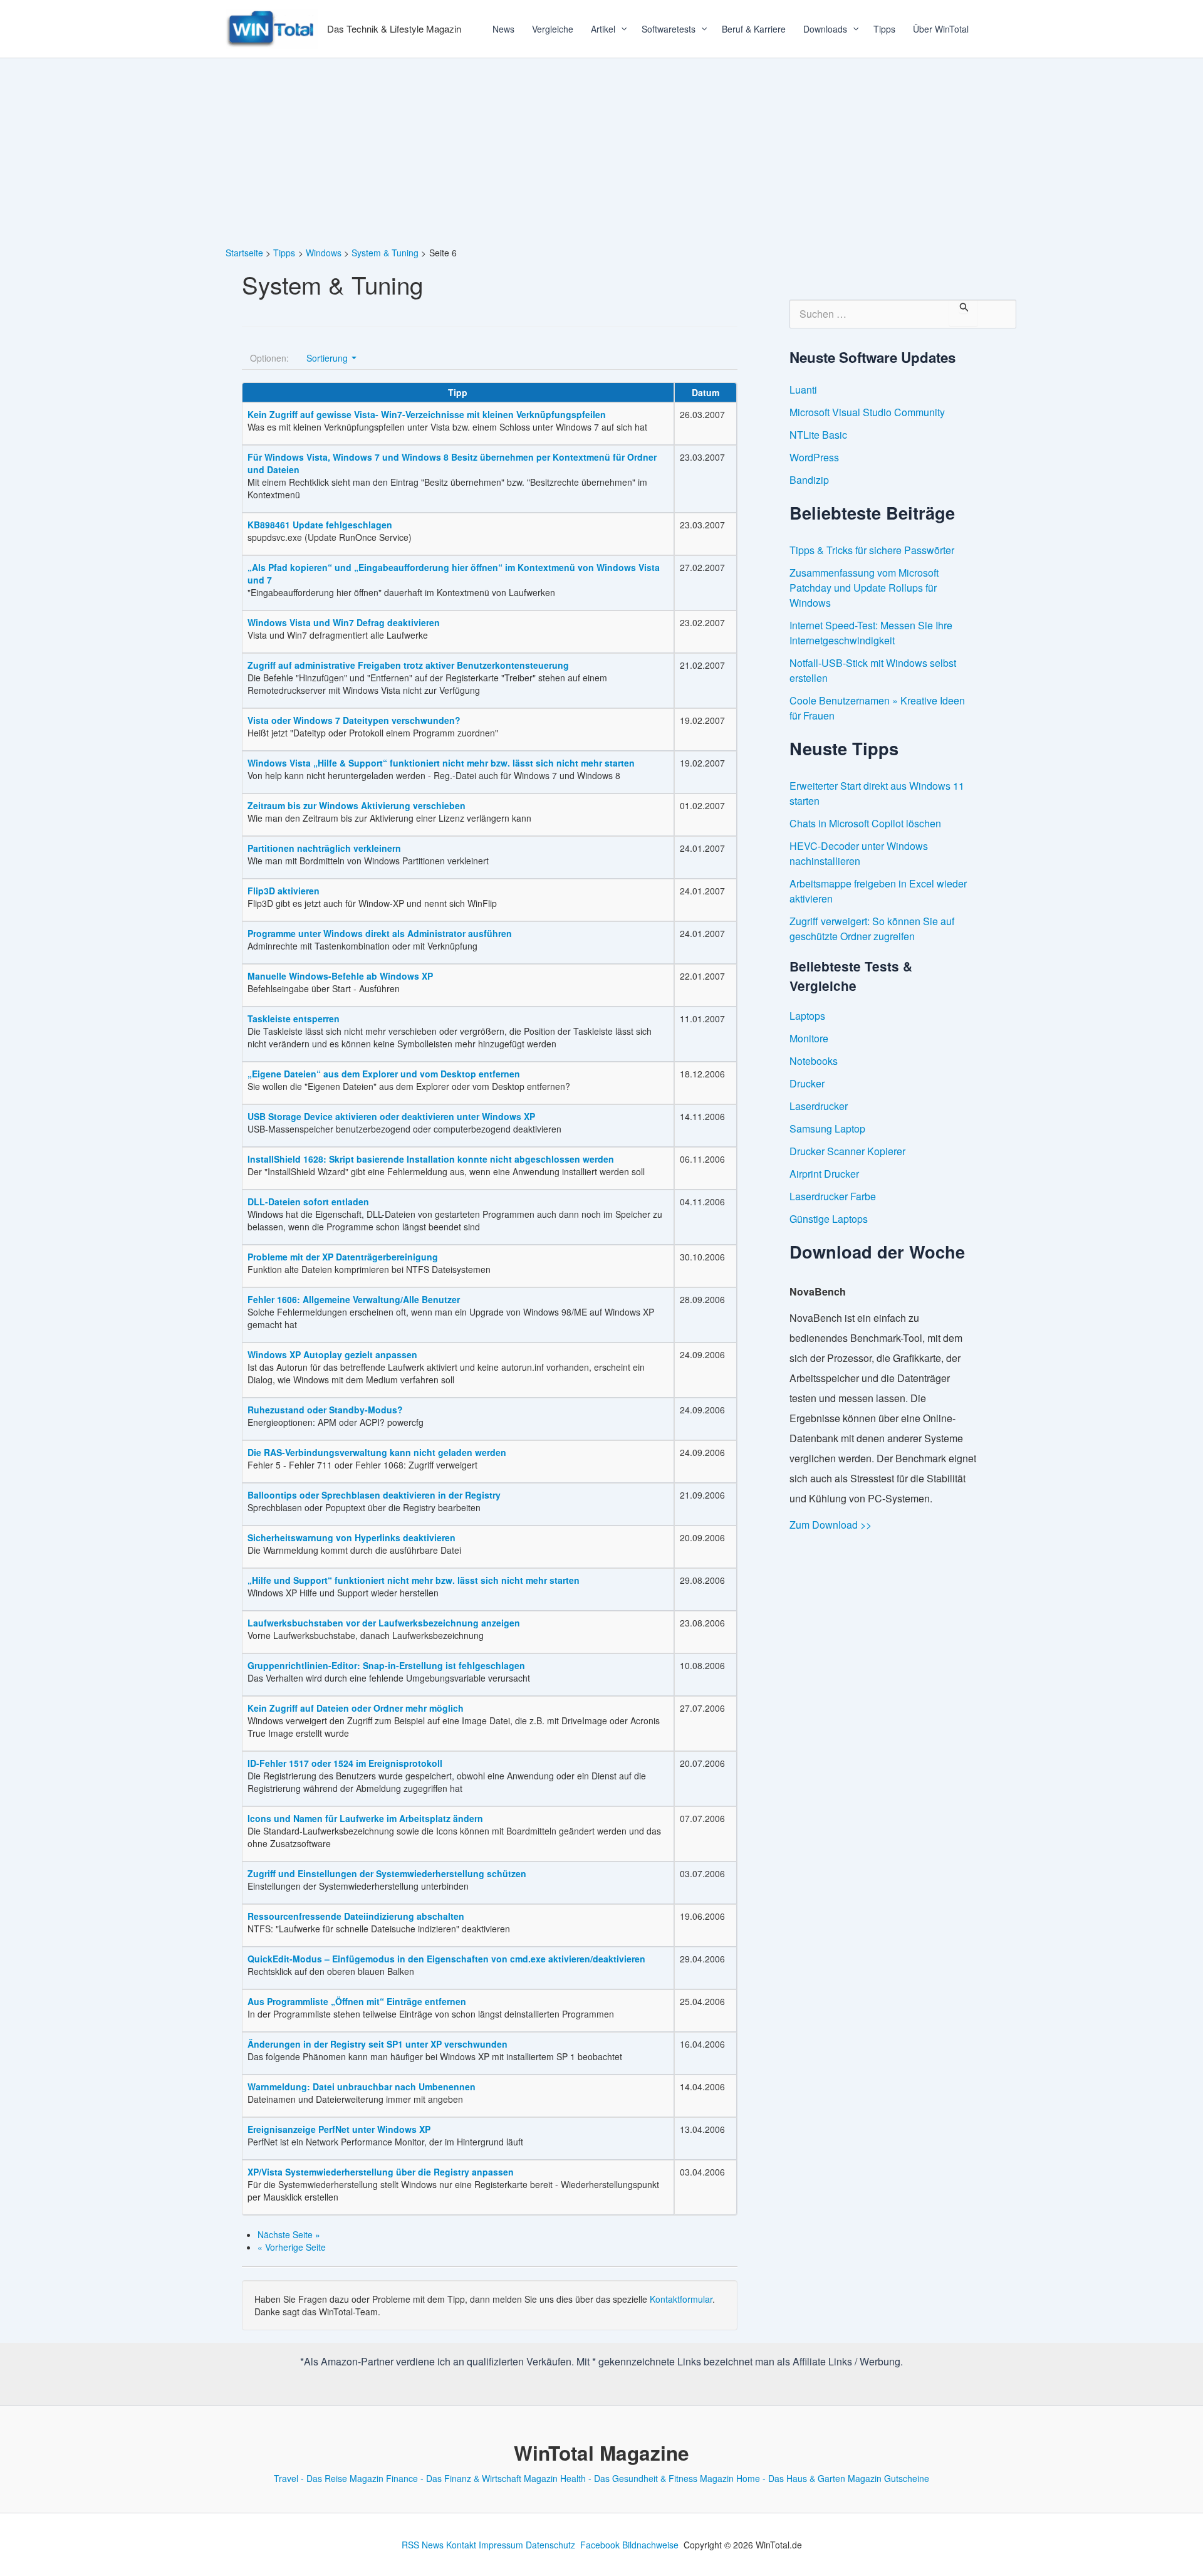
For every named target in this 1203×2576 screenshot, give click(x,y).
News (503, 29)
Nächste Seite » (289, 2234)
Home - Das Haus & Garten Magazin (809, 2478)
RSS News (423, 2545)
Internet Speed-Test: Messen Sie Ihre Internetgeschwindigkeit (871, 633)
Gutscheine (907, 2478)
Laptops (807, 1016)
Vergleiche (553, 29)
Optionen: (269, 358)
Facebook (600, 2545)
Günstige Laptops (829, 1219)
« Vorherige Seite (292, 2247)
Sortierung (328, 358)
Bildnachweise (650, 2545)
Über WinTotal (941, 29)
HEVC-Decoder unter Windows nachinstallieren (859, 853)
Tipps (884, 29)
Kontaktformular (681, 2299)
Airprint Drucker (824, 1174)
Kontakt (461, 2545)
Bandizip (809, 480)
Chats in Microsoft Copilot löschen (865, 823)
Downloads (825, 29)
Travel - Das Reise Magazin (329, 2478)
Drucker (807, 1083)
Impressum (501, 2545)
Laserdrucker (819, 1106)
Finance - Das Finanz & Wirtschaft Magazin (472, 2478)
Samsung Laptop (827, 1128)
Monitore (809, 1038)
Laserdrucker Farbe (833, 1196)
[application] (620, 29)
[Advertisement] (601, 152)
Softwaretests (669, 29)
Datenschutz (550, 2545)
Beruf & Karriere (754, 29)
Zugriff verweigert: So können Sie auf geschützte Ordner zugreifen (872, 929)
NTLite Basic (818, 435)
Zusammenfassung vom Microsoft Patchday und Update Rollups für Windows (864, 588)
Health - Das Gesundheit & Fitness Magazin (647, 2478)
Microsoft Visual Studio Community (867, 412)
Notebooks (814, 1061)
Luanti (803, 390)
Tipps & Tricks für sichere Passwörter (872, 550)
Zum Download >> (831, 1525)
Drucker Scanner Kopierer (847, 1151)
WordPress (814, 457)
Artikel (603, 29)
